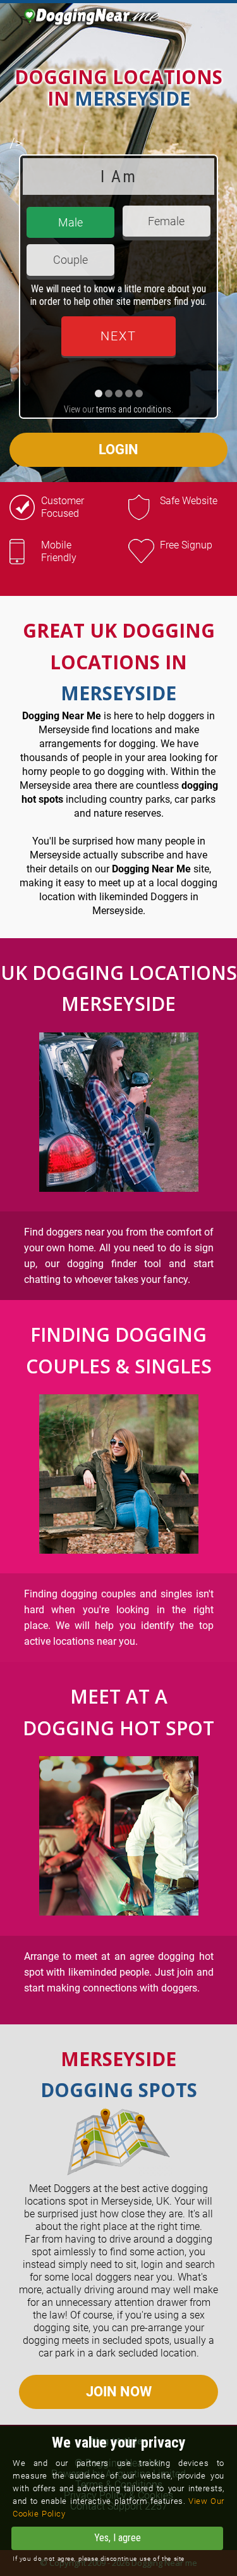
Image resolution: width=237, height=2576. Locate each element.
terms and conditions (134, 409)
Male (70, 222)
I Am (118, 176)
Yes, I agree (118, 2538)
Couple (70, 260)
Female (166, 221)
